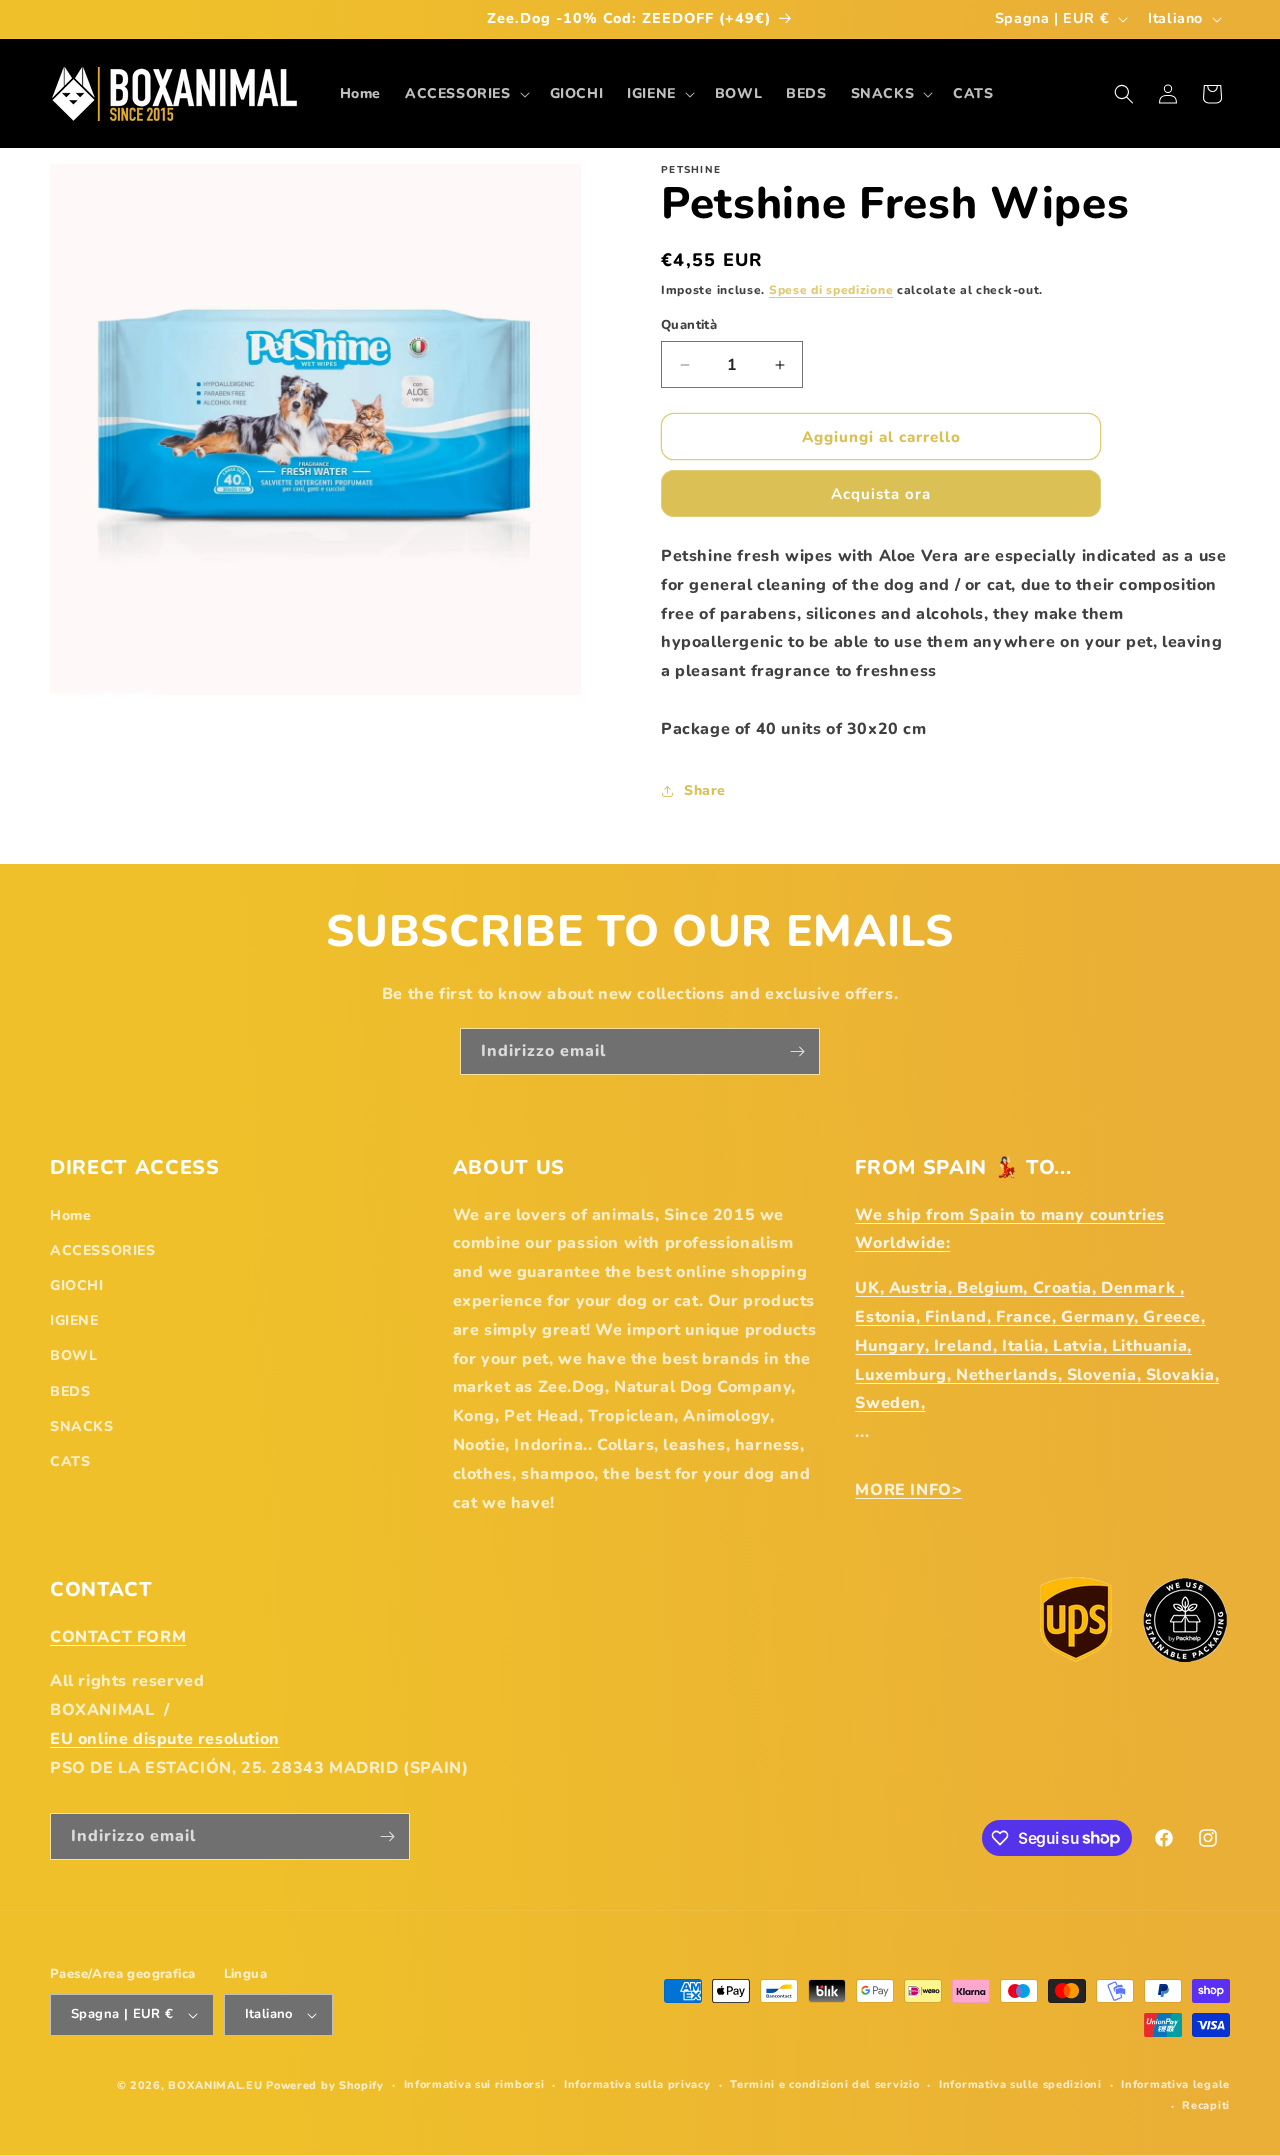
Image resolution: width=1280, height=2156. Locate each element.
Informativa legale (1175, 2084)
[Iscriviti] (797, 1051)
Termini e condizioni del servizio (824, 2084)
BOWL (73, 1355)
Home (70, 1215)
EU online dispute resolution (165, 1739)
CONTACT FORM (118, 1637)
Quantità (689, 325)
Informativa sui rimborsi (474, 2084)
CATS (70, 1461)
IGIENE (74, 1320)
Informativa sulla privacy (637, 2084)
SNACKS (82, 1426)
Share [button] (705, 790)
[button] (465, 94)
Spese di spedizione (831, 290)
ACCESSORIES (103, 1250)
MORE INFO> (908, 1490)
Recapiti (1206, 2105)
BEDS (70, 1391)
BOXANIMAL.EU (215, 2085)
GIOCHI (77, 1285)
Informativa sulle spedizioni (1020, 2084)
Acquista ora (881, 494)
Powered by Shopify (325, 2085)
